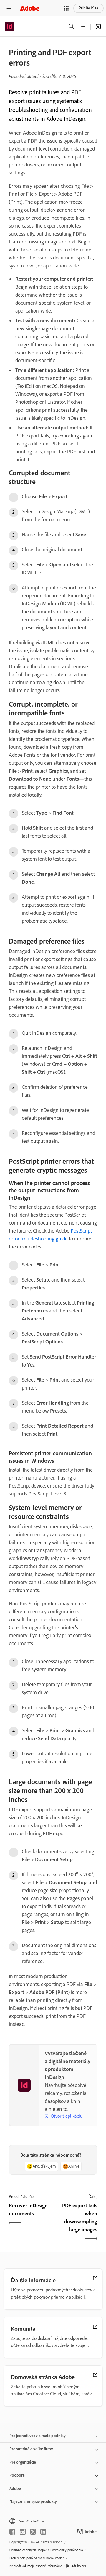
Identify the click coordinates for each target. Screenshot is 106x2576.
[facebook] (12, 2532)
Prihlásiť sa (88, 8)
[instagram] (23, 2532)
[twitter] (33, 2532)
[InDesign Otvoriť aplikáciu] (98, 27)
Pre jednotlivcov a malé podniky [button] (38, 2436)
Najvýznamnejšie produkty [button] (33, 2501)
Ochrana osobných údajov (28, 2550)
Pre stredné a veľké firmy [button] (31, 2449)
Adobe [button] (15, 2488)
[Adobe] (30, 8)
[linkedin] (43, 2532)
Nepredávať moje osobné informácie (36, 2566)
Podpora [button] (17, 2475)
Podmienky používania (67, 2550)
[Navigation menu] (9, 8)
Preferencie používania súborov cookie (37, 2558)
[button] (66, 8)
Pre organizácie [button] (23, 2462)
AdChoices (79, 2566)
